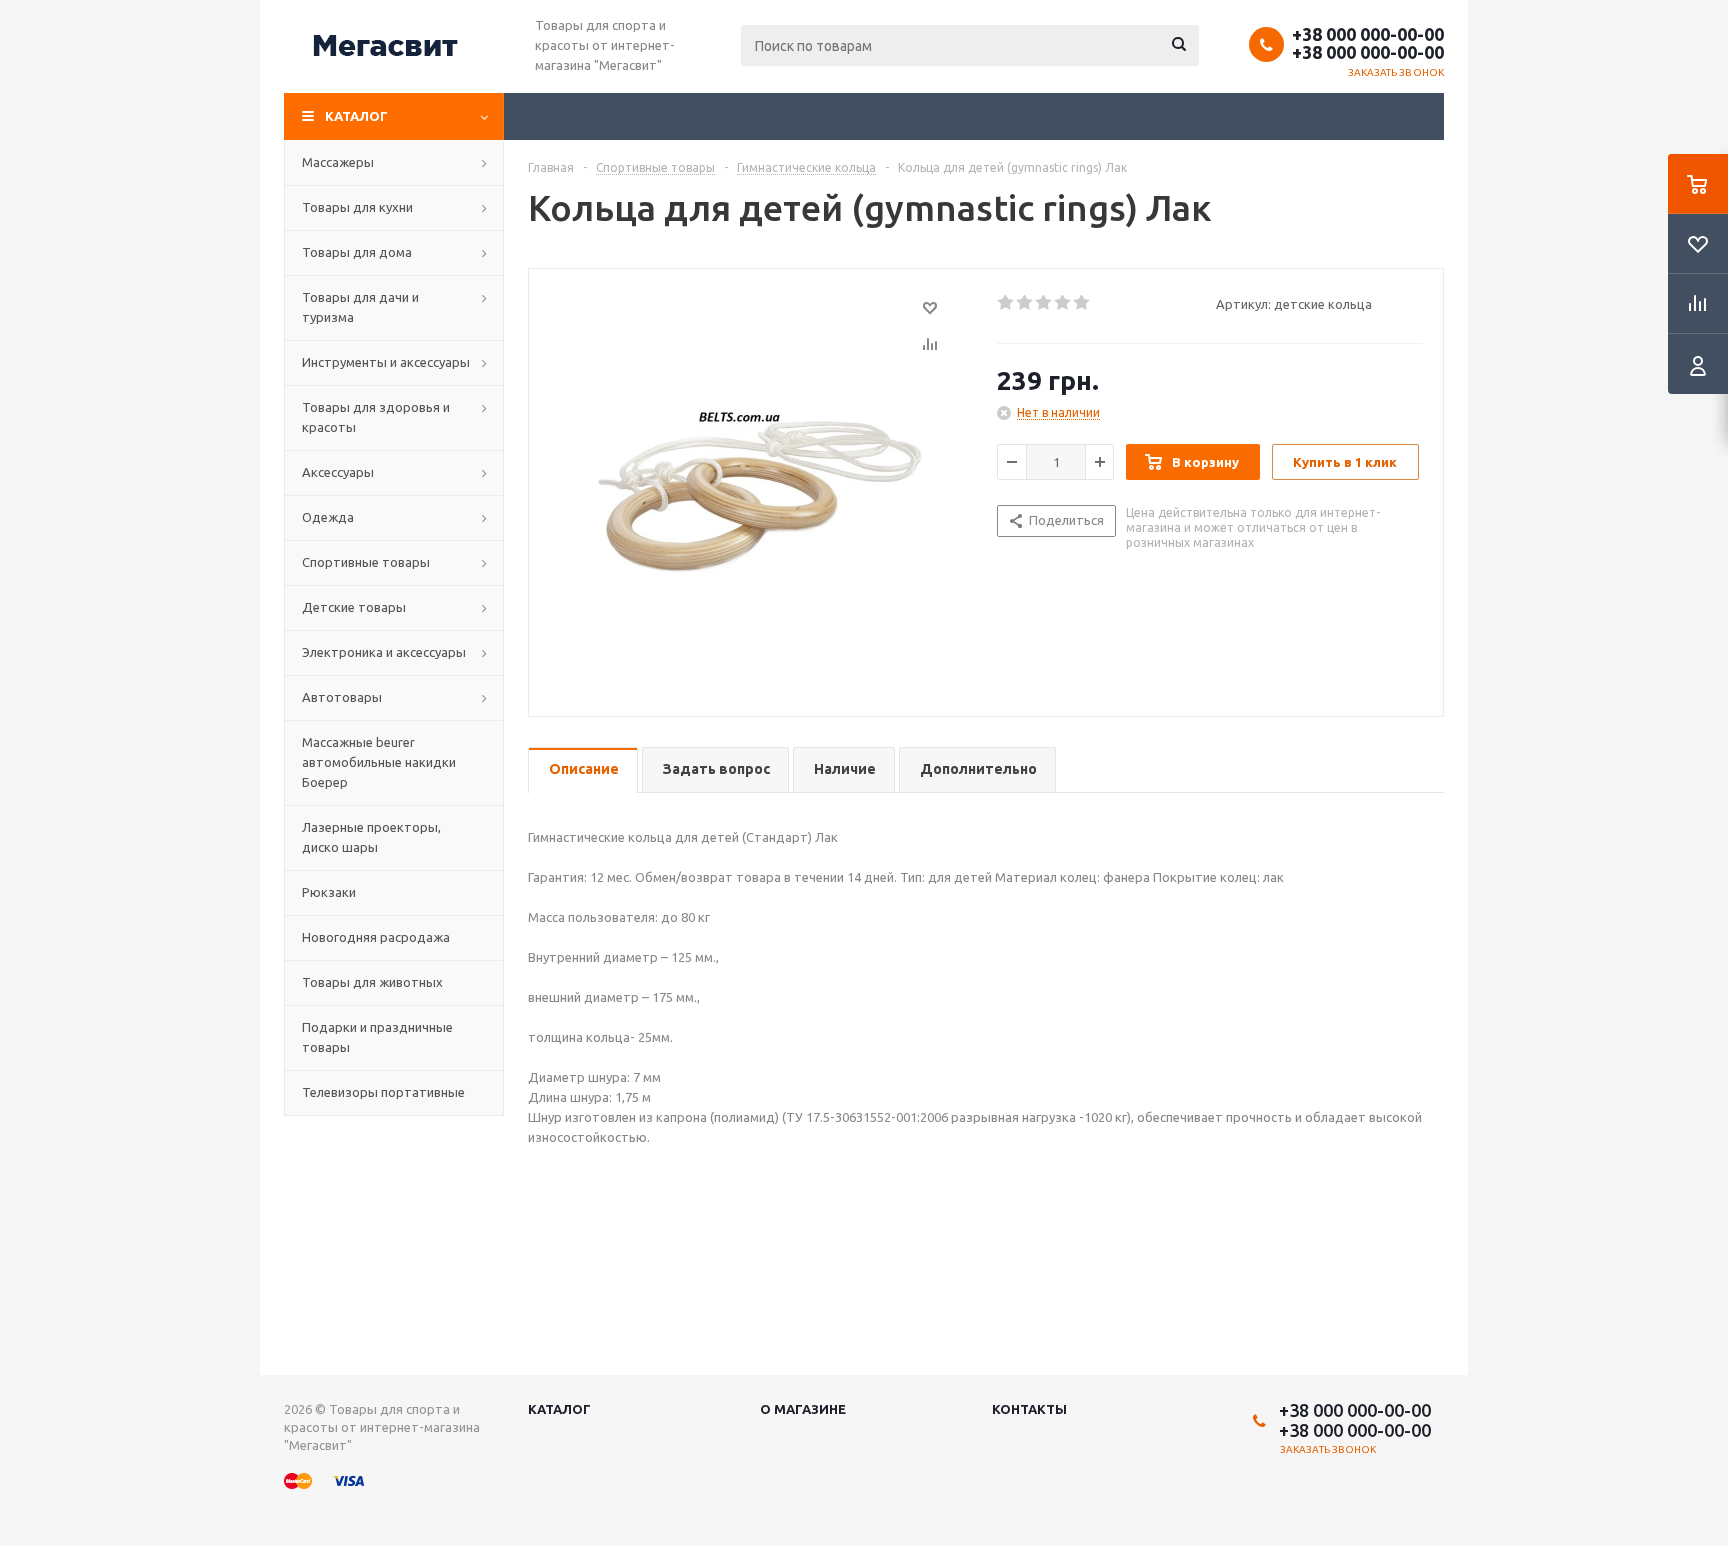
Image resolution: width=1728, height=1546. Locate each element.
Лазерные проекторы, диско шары (371, 837)
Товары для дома (357, 252)
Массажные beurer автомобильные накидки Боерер (379, 762)
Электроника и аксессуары (384, 652)
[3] (1044, 303)
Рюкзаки (329, 892)
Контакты (1029, 1409)
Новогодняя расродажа (376, 937)
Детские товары (354, 607)
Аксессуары (338, 472)
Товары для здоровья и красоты (376, 417)
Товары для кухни (357, 207)
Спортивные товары (366, 562)
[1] (1006, 303)
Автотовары (342, 697)
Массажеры (338, 162)
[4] (1063, 303)
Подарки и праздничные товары (377, 1037)
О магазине (803, 1409)
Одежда (328, 517)
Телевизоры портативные (383, 1092)
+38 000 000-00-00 (1368, 34)
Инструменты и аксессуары (386, 362)
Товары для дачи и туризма (360, 307)
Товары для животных (372, 982)
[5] (1082, 303)
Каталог (356, 116)
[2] (1025, 303)
